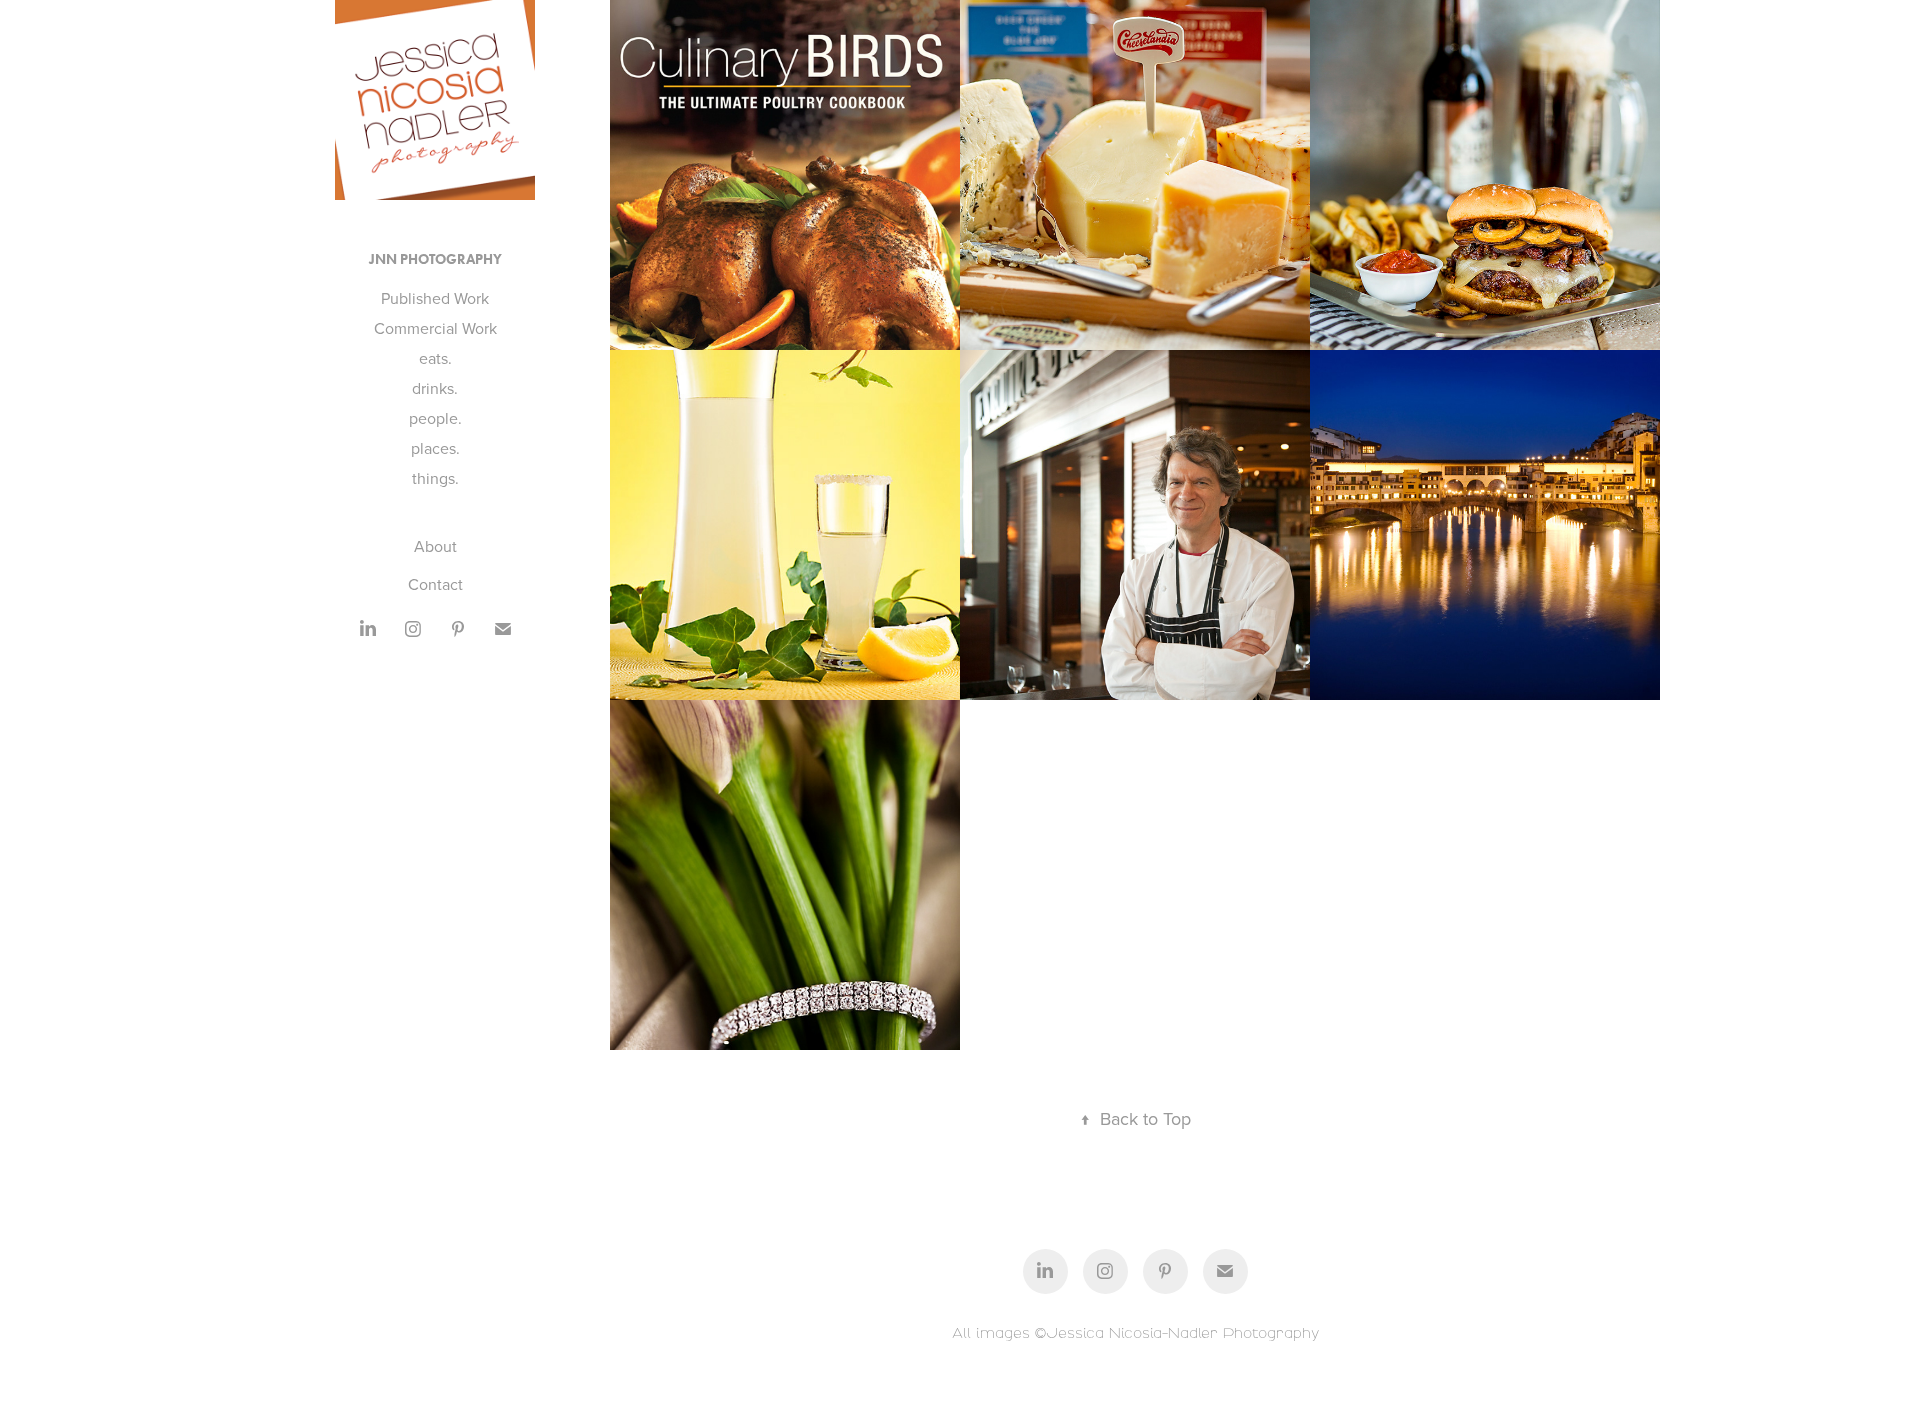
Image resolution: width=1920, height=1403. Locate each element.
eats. (435, 358)
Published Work (435, 298)
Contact (435, 584)
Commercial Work (435, 328)
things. (435, 478)
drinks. (435, 388)
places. (435, 448)
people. (435, 418)
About (435, 546)
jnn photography (435, 259)
